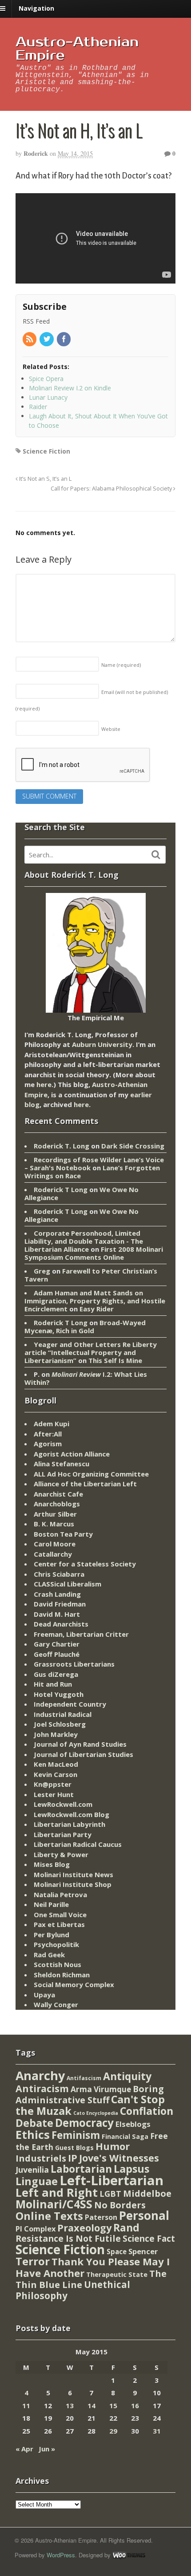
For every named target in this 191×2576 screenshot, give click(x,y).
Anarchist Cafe (58, 1494)
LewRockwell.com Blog (72, 1814)
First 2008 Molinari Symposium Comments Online (94, 1253)
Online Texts (49, 2216)
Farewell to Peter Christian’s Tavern (91, 1275)
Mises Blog (52, 1864)
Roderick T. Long (62, 1146)
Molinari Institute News (74, 1874)
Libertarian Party (63, 1834)
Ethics (33, 2134)
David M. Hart (57, 1614)
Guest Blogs (74, 2148)
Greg (42, 1271)
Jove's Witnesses (119, 2158)
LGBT (110, 2193)
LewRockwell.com (63, 1804)
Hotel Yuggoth (59, 1694)
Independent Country (70, 1704)
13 (70, 2406)
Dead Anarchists (61, 1624)
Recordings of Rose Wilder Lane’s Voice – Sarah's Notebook (94, 1164)
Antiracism (42, 2088)
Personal (144, 2215)
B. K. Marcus (54, 1524)
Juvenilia (32, 2170)
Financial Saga (125, 2136)
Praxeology (84, 2228)
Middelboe (147, 2193)
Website (111, 729)
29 (113, 2431)
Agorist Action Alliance (72, 1454)
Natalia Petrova (60, 1894)
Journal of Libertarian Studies (84, 1754)
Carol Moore (55, 1544)
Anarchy (40, 2075)
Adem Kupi (52, 1424)
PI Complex (36, 2229)
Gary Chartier (57, 1644)
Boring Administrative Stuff (90, 2095)
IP (73, 2158)
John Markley (56, 1734)
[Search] (156, 855)
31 (157, 2431)
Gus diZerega (56, 1674)
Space (117, 2251)
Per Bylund (52, 1935)
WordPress (61, 2555)
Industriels (41, 2158)
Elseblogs (133, 2124)
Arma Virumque (101, 2089)
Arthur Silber (55, 1514)
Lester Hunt (54, 1794)
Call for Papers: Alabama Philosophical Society (112, 489)
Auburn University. (103, 1044)
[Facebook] (64, 339)
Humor (113, 2146)
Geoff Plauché (57, 1654)
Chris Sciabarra (59, 1574)
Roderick (36, 153)
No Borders (120, 2205)
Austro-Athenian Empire (77, 49)
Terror (33, 2261)
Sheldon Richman (62, 1975)
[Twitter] (47, 339)
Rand (126, 2227)
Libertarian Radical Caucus (78, 1844)
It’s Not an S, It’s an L (45, 479)
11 (26, 2406)
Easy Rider (97, 1309)
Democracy (84, 2123)
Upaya (44, 1995)
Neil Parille (51, 1904)
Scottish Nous (58, 1964)
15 (113, 2406)
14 (92, 2406)
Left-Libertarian (111, 2180)
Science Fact (149, 2239)
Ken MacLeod (56, 1764)
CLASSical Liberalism (68, 1584)
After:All (48, 1434)
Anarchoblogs (57, 1504)
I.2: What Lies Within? (86, 1378)
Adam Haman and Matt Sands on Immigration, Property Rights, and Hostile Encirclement (95, 1301)
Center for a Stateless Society (85, 1564)
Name (121, 665)
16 (135, 2406)
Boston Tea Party (63, 1534)
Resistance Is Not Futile (68, 2238)
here (44, 1084)
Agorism (48, 1444)
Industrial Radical (63, 1714)
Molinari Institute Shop (73, 1884)
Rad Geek (49, 1955)
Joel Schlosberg (60, 1724)
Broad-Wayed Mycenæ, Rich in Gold (85, 1327)
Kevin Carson (56, 1774)
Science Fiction (46, 451)
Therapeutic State (117, 2274)
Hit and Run (53, 1684)
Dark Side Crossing (133, 1146)
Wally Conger (56, 2004)
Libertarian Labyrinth (70, 1824)
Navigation (36, 8)
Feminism (76, 2135)
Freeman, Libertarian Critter (81, 1634)
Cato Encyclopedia (96, 2113)
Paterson (101, 2217)
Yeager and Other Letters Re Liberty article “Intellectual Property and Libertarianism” (91, 1352)
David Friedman (60, 1604)
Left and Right (57, 2192)
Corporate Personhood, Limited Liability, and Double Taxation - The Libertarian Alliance (84, 1241)
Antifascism (84, 2078)
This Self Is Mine (115, 1360)
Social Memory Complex (74, 1984)
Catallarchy (53, 1554)
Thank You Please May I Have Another (93, 2267)
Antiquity (127, 2076)
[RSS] (30, 339)
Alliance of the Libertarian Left (85, 1484)
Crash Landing (57, 1594)
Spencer (143, 2251)
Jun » (47, 2449)
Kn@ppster (53, 1784)
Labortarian (81, 2169)
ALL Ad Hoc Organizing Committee (91, 1474)
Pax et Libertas (59, 1924)
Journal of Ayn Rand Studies (80, 1744)
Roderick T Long (61, 1189)
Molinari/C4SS (54, 2204)
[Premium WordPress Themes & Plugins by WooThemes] (129, 2555)
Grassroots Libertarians (74, 1664)
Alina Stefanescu (62, 1464)
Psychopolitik (56, 1944)
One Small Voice (60, 1915)
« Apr (24, 2449)
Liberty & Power (61, 1854)
